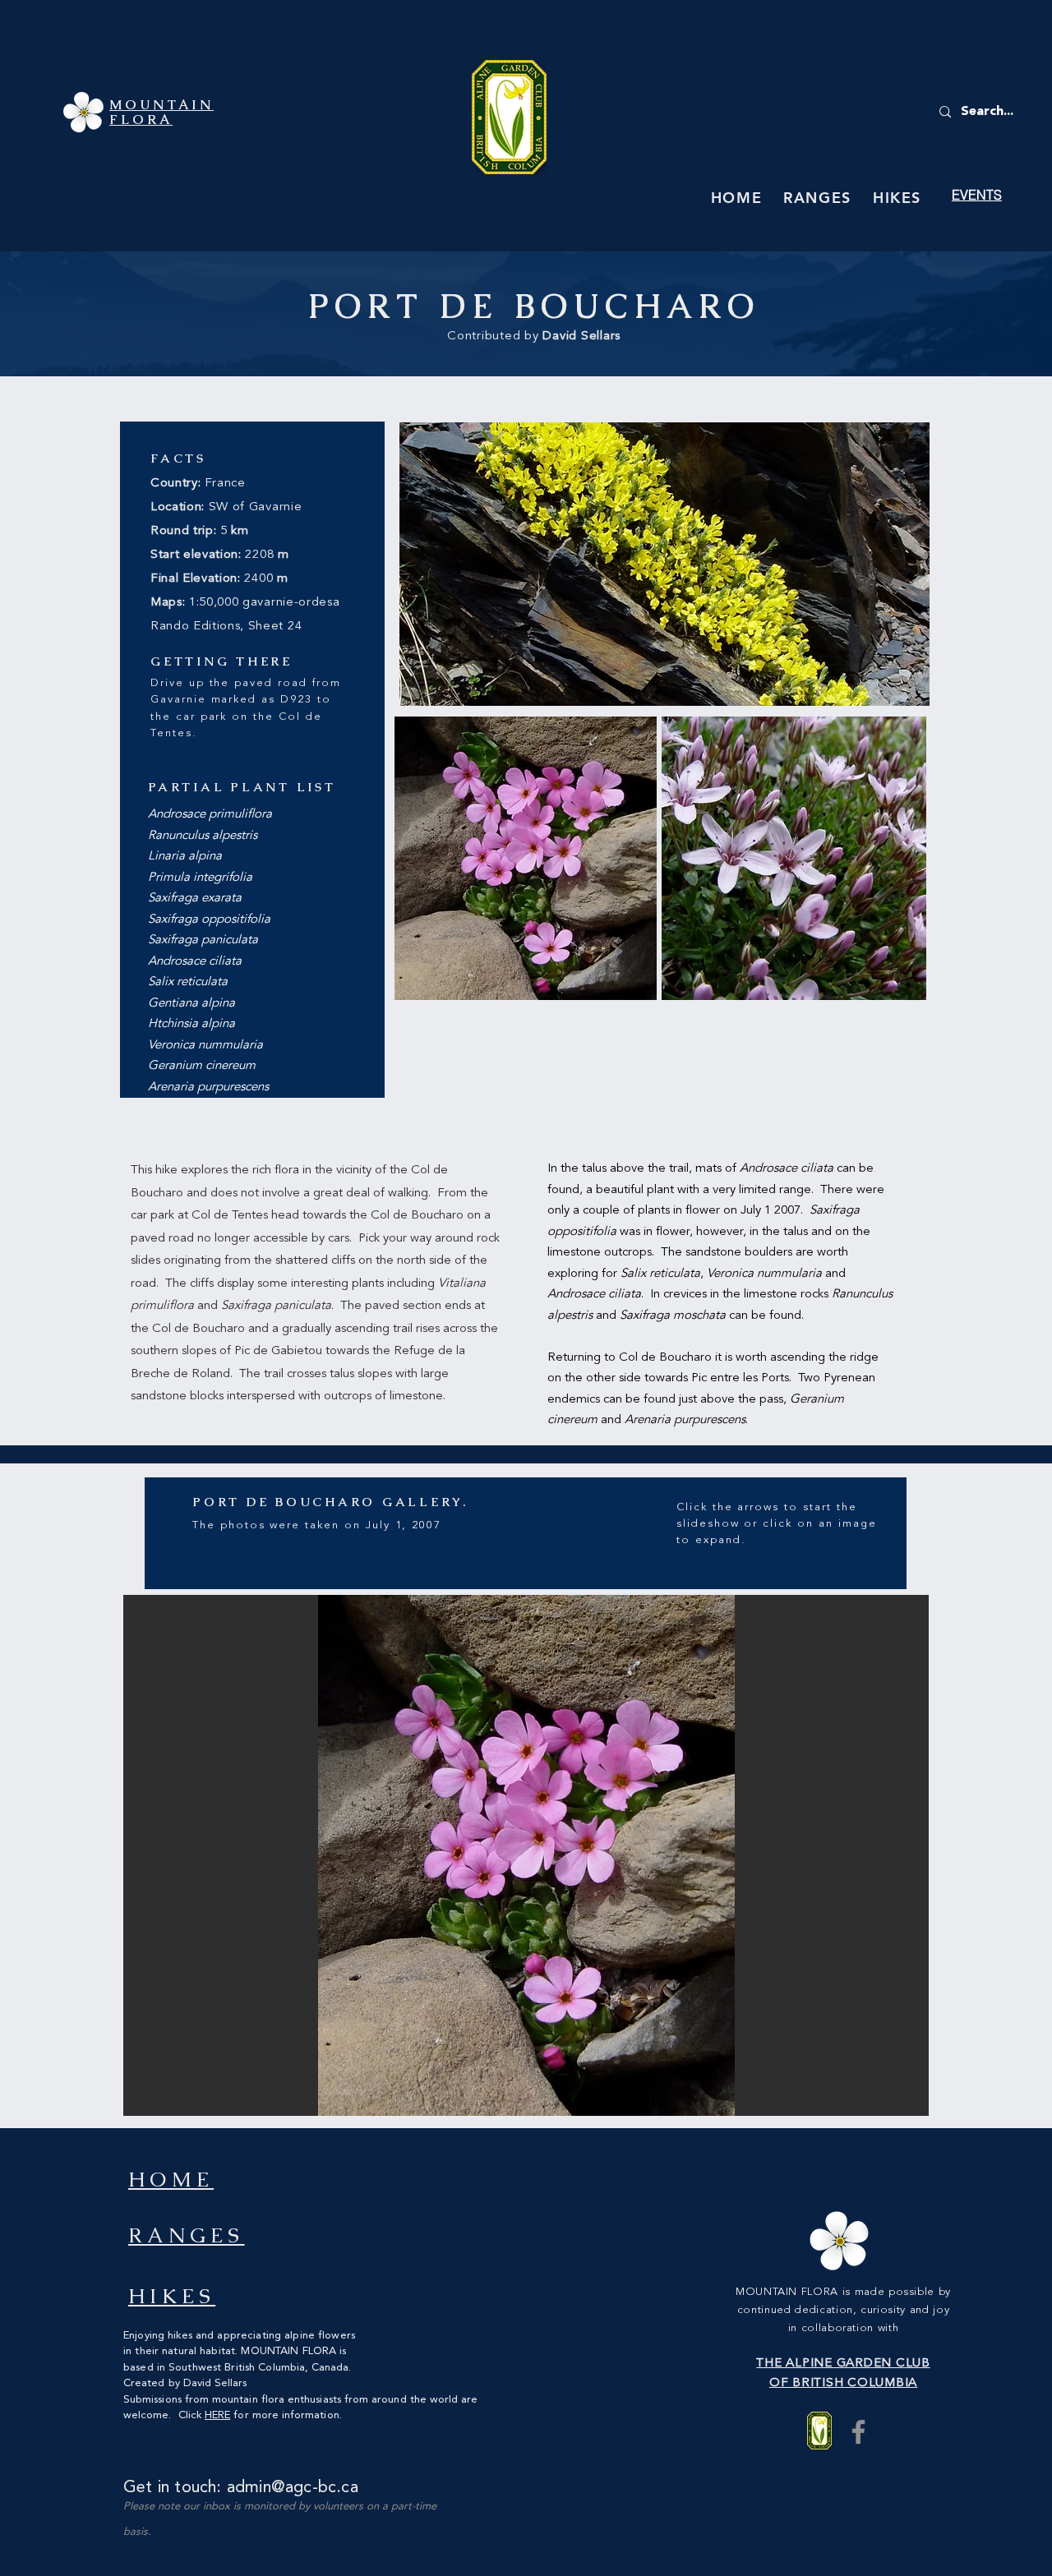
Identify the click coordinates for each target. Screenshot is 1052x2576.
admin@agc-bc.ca (293, 2488)
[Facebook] (858, 2432)
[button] (526, 1855)
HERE (217, 2415)
